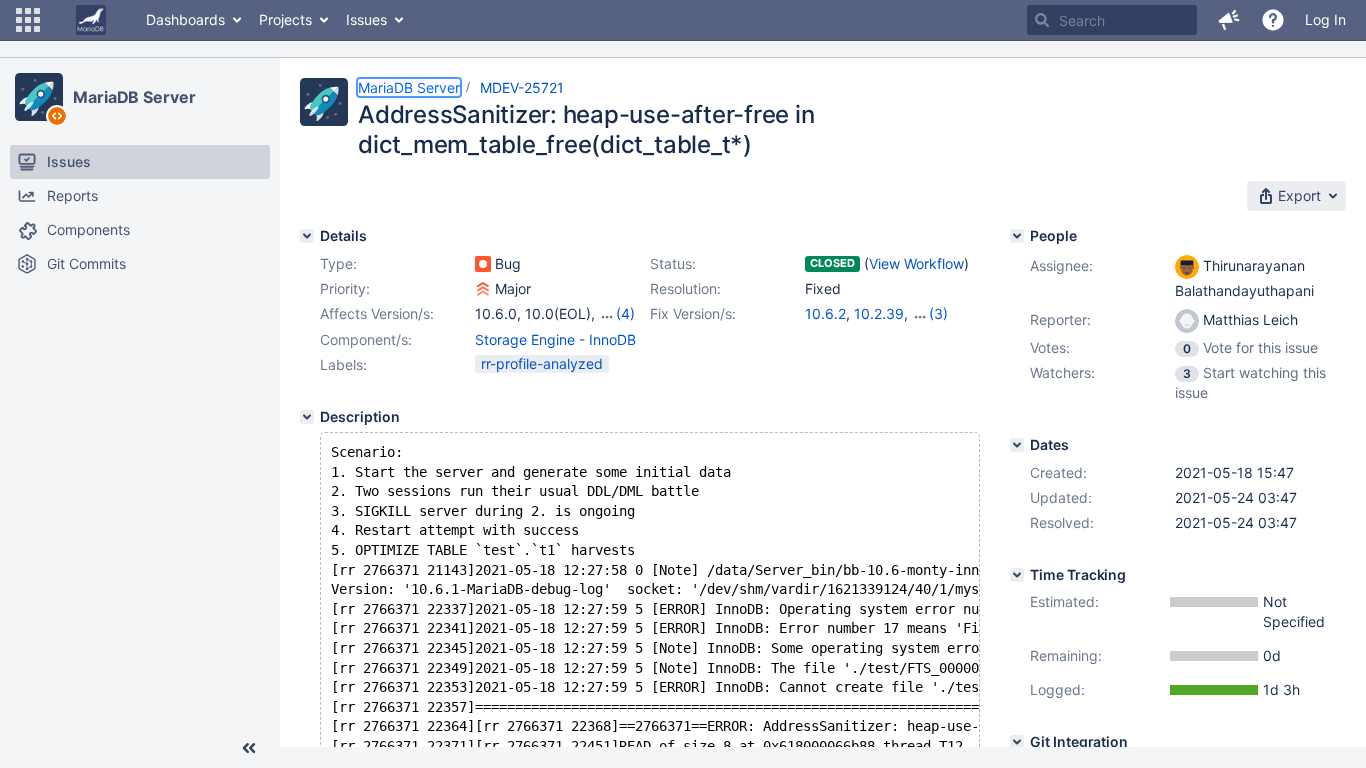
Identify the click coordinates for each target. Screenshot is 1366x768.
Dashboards (185, 19)
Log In (1325, 19)
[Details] (307, 236)
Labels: (343, 364)
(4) (625, 313)
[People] (1017, 236)
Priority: (345, 288)
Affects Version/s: (377, 313)
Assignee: (1061, 265)
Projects (285, 19)
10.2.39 (879, 313)
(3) (938, 313)
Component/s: (366, 339)
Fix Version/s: (693, 313)
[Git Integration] (1017, 742)
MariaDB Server (134, 97)
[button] (28, 20)
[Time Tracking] (1017, 575)
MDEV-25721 (522, 87)
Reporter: (1060, 319)
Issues (366, 19)
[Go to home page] (91, 20)
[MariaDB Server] (39, 97)
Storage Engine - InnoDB (555, 339)
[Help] (1273, 20)
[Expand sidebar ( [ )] (249, 748)
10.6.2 (825, 313)
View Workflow (916, 263)
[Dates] (1017, 445)
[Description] (307, 417)
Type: (338, 263)
